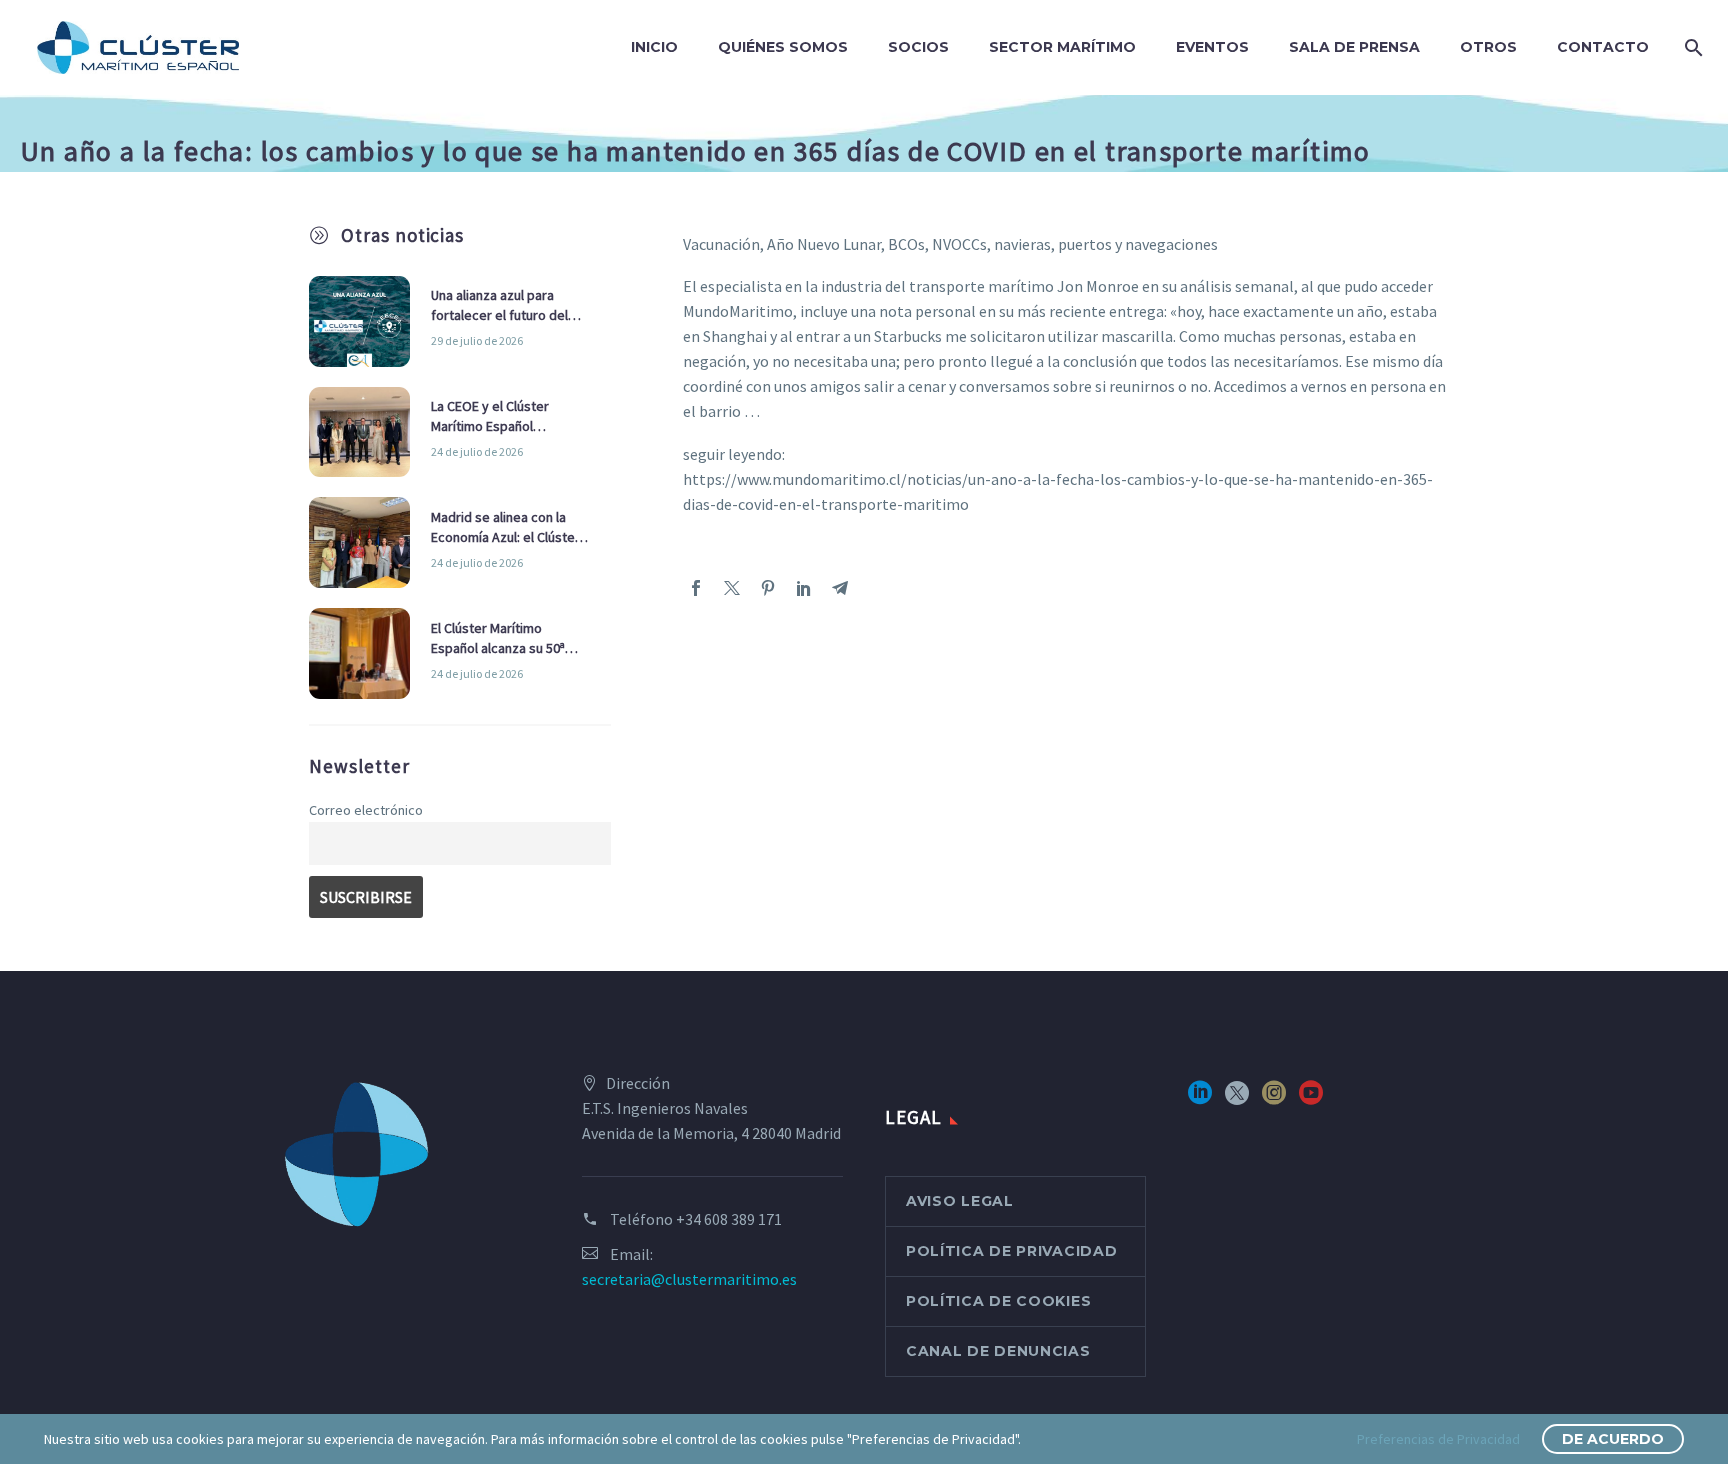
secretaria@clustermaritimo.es (689, 1279)
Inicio (654, 47)
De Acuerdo (1613, 1439)
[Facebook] (696, 588)
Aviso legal (960, 1201)
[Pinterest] (768, 588)
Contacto (1603, 47)
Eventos (1212, 47)
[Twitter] (732, 588)
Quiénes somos (783, 47)
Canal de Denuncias (998, 1351)
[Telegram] (840, 588)
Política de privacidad (1011, 1251)
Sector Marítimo (1062, 47)
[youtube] (1311, 1099)
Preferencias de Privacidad (1438, 1439)
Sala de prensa (1354, 47)
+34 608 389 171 (729, 1219)
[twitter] (1237, 1099)
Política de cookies (998, 1301)
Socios (918, 47)
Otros (1488, 47)
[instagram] (1274, 1099)
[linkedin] (1200, 1099)
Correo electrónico (366, 810)
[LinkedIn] (804, 588)
